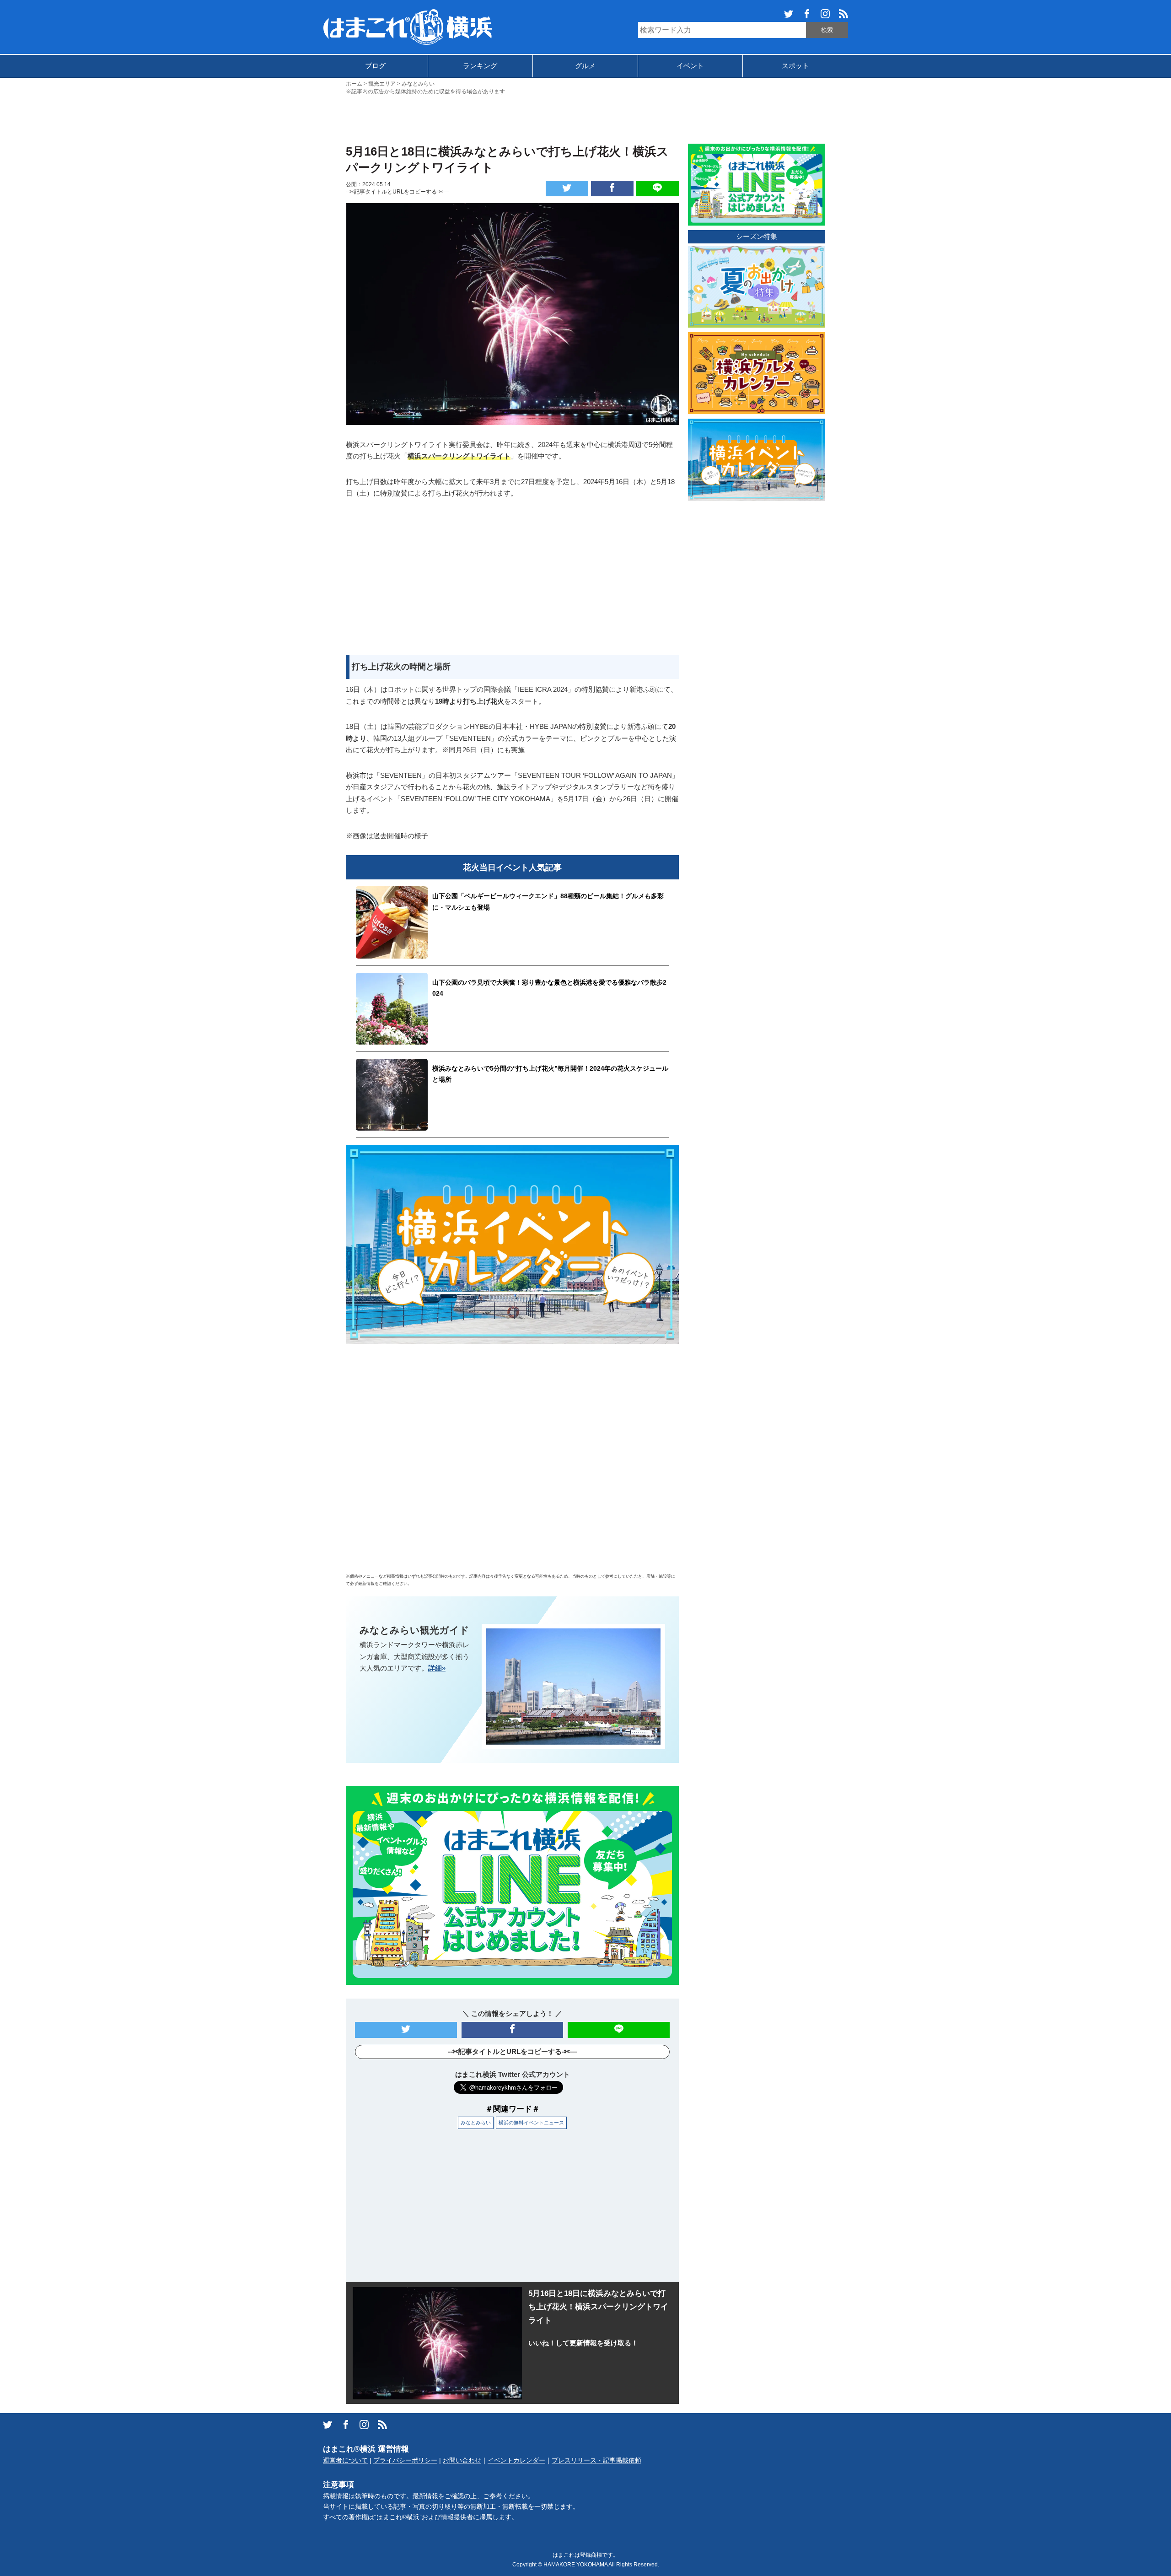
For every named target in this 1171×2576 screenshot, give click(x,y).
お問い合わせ (462, 2460)
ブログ (375, 66)
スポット (795, 66)
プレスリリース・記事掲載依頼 (596, 2460)
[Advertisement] (585, 119)
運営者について (345, 2460)
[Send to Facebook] (612, 189)
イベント (690, 66)
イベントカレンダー (516, 2460)
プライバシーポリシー (405, 2460)
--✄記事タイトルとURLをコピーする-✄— (397, 192)
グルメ (585, 66)
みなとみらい (476, 2123)
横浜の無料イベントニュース (531, 2123)
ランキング (480, 66)
